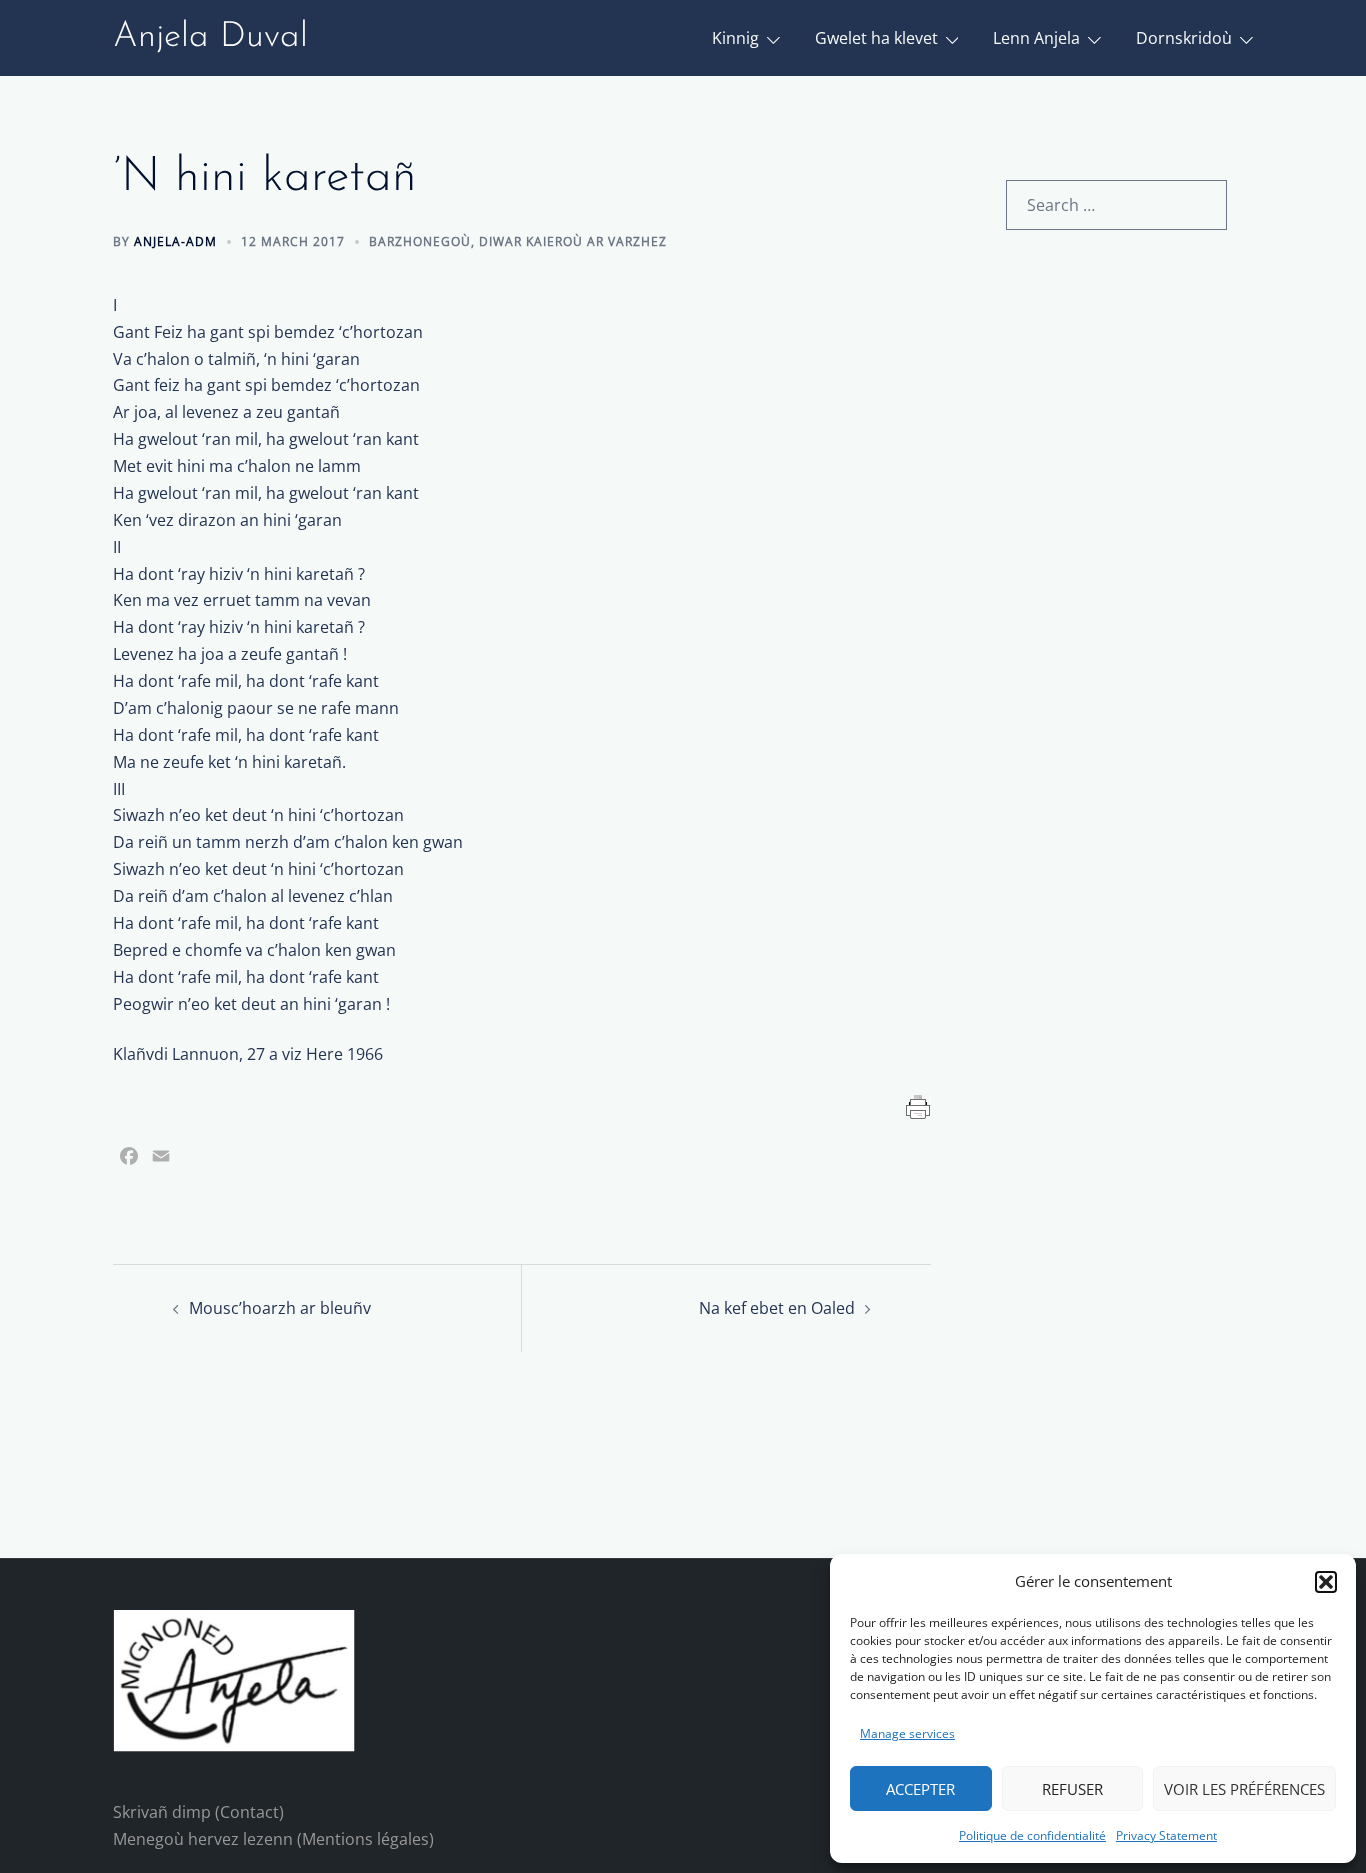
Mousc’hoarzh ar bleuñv (280, 1308)
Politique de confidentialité (1032, 1835)
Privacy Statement (1166, 1835)
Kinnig (735, 38)
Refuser (1072, 1789)
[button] (1326, 1582)
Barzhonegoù (420, 241)
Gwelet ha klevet (876, 38)
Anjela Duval (210, 37)
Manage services (907, 1733)
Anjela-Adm (175, 241)
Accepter (920, 1789)
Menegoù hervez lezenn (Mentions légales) (273, 1839)
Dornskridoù (1184, 38)
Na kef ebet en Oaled (777, 1308)
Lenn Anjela (1036, 38)
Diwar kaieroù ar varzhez (573, 241)
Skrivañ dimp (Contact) (198, 1812)
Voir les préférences (1244, 1789)
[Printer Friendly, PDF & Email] (918, 1105)
